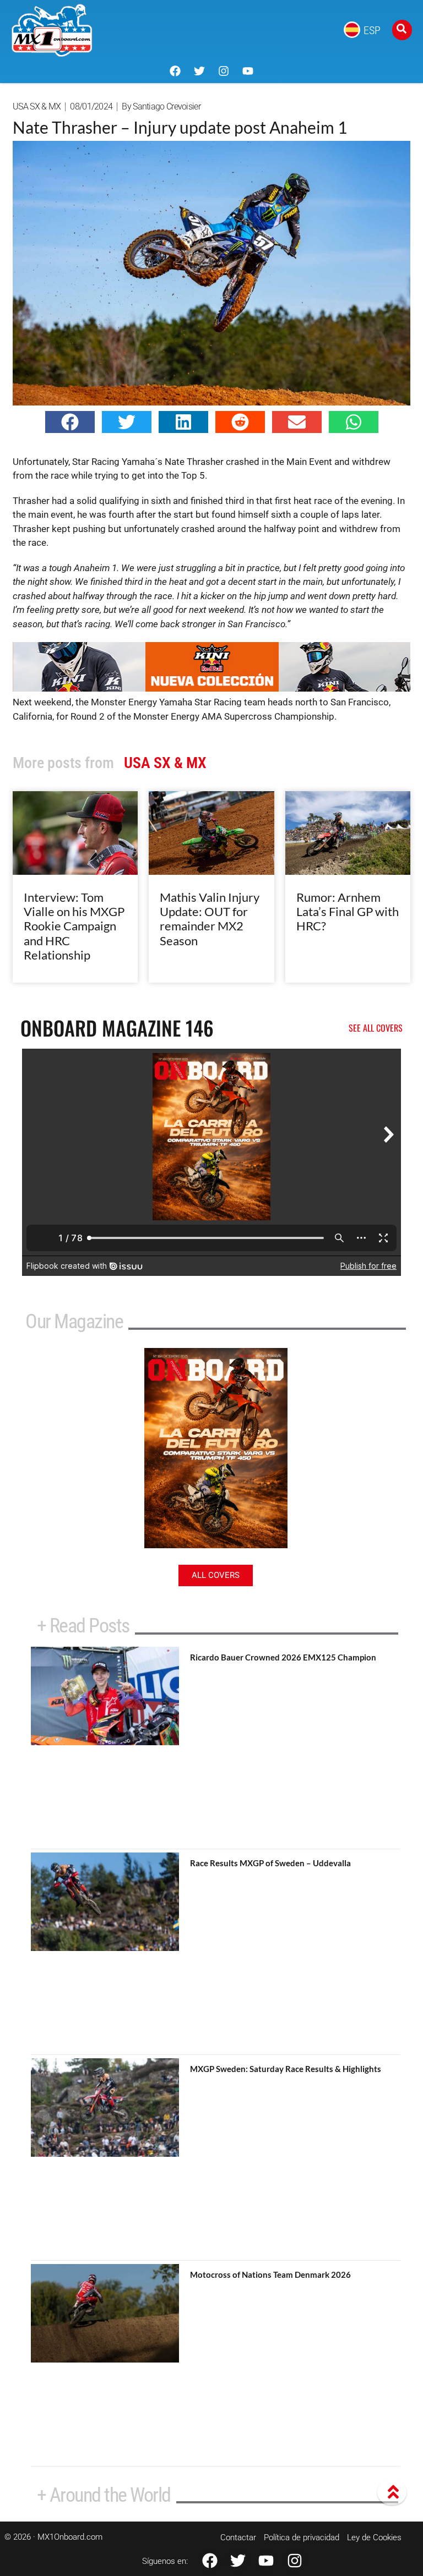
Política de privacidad (302, 2537)
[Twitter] (199, 71)
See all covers (376, 1028)
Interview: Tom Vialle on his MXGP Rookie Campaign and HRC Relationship (74, 926)
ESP (372, 30)
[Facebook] (175, 71)
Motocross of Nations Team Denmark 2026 (270, 2274)
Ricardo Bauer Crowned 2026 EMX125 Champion (283, 1657)
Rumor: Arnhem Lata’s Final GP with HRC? (348, 912)
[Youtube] (248, 71)
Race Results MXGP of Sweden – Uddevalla (270, 1863)
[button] (70, 422)
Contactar (238, 2537)
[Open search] (402, 30)
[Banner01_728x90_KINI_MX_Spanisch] (211, 688)
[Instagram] (224, 71)
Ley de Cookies (374, 2537)
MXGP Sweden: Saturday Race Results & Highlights (286, 2069)
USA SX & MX (37, 106)
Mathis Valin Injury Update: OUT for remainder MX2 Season (210, 919)
